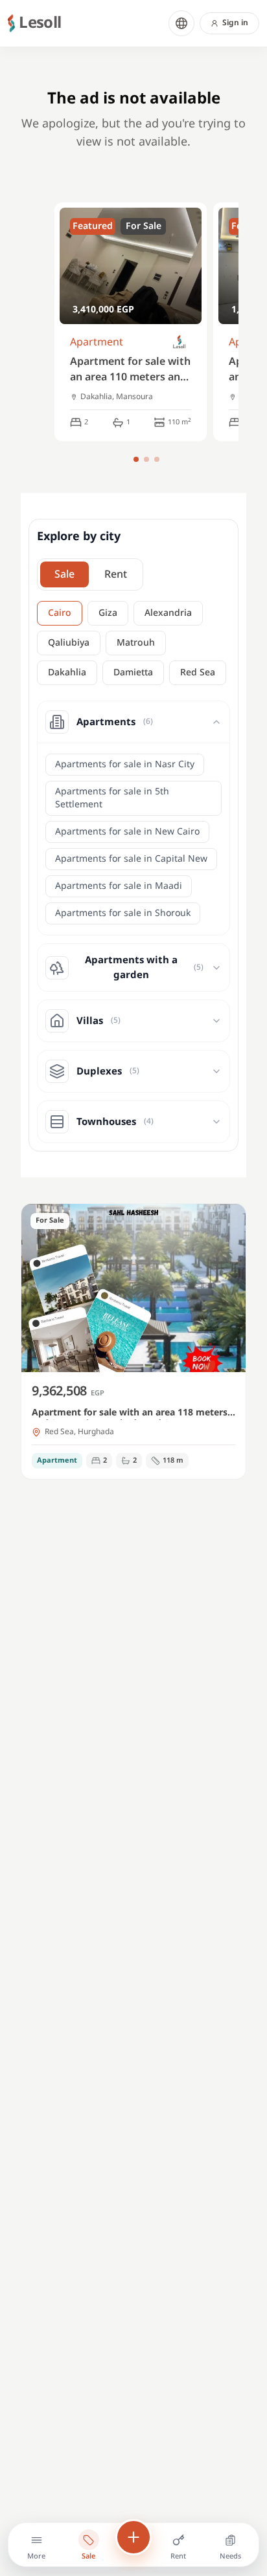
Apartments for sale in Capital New (131, 859)
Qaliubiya (69, 643)
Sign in (235, 23)
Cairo (60, 613)
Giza (108, 613)
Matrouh (136, 643)
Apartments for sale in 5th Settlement (112, 798)
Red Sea (198, 672)
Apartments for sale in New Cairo (127, 832)
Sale (64, 574)
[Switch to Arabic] (181, 23)
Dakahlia (67, 672)
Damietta (133, 672)
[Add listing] (133, 2537)
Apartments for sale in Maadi (119, 886)
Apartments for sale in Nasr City (125, 764)
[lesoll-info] (180, 343)
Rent (116, 574)
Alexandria (168, 613)
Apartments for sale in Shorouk (123, 913)
